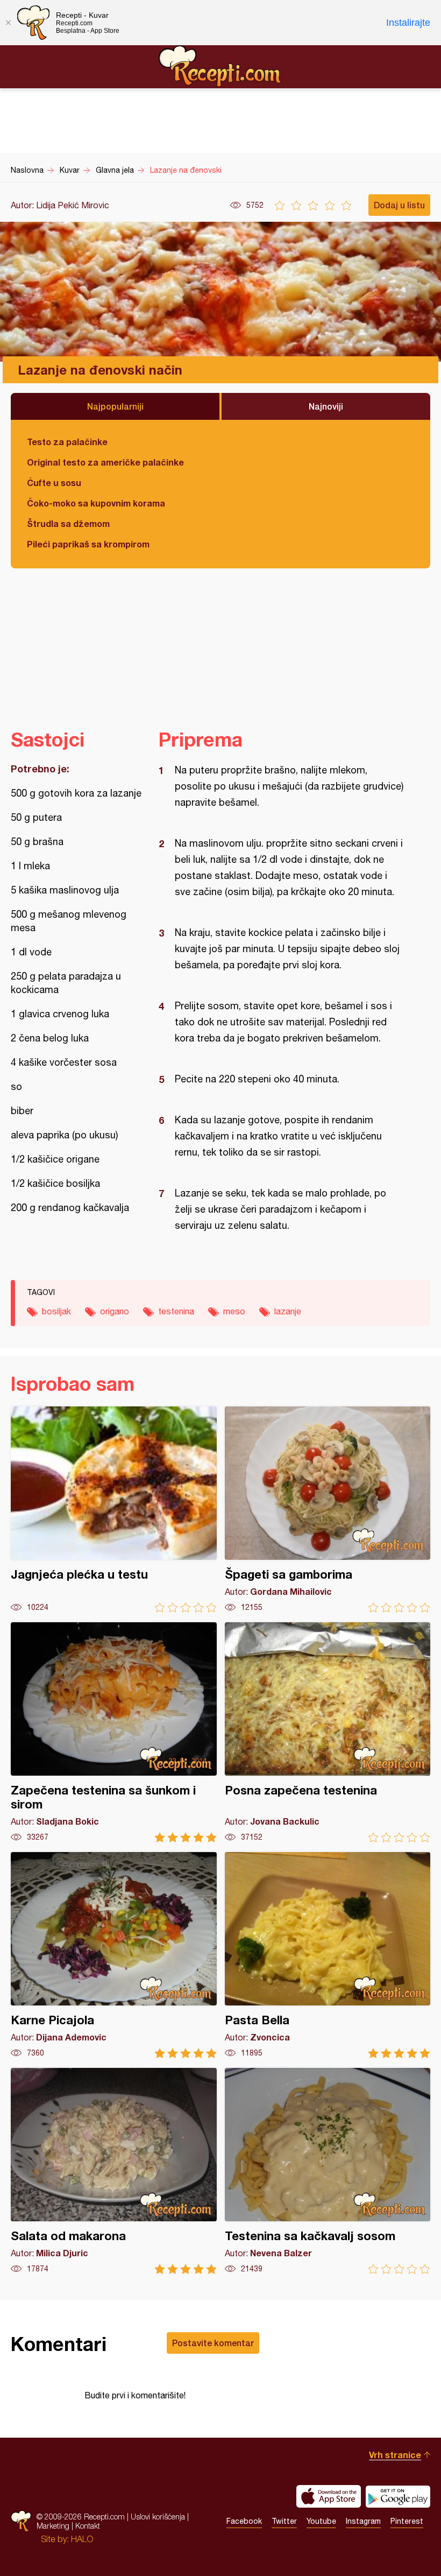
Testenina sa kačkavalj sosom (328, 2171)
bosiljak (56, 1311)
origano (115, 1311)
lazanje (288, 1311)
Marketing (53, 2526)
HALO (82, 2539)
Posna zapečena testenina (328, 1732)
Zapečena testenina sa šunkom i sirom (114, 1732)
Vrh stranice (395, 2455)
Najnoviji (326, 406)
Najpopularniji (115, 406)
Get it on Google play (398, 2496)
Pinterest (407, 2521)
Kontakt (88, 2526)
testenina (176, 1311)
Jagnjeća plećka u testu (114, 1509)
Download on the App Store (329, 2496)
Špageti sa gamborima (328, 1509)
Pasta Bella (328, 1955)
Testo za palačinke (67, 442)
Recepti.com (220, 66)
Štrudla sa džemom (68, 523)
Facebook (244, 2521)
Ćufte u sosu (54, 483)
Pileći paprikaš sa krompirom (88, 544)
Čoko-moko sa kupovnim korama (96, 503)
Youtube (321, 2521)
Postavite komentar (213, 2343)
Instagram (363, 2521)
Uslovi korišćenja (158, 2517)
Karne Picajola (114, 1955)
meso (234, 1311)
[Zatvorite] (8, 23)
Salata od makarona (114, 2171)
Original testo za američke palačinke (105, 462)
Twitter (284, 2521)
